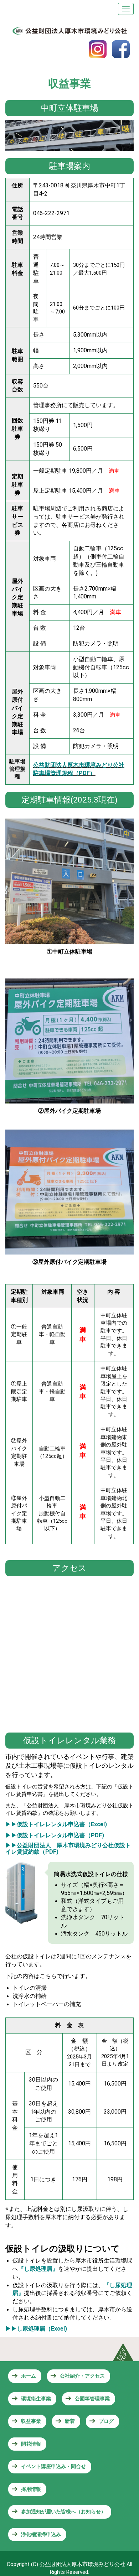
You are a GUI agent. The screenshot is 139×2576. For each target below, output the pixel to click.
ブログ (106, 2421)
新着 (70, 2421)
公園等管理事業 (92, 2399)
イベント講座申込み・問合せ (53, 2466)
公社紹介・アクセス (82, 2376)
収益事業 (31, 2421)
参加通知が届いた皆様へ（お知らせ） (63, 2512)
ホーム (29, 2376)
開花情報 (31, 2444)
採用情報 (31, 2489)
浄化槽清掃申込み (41, 2534)
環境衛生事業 (36, 2399)
